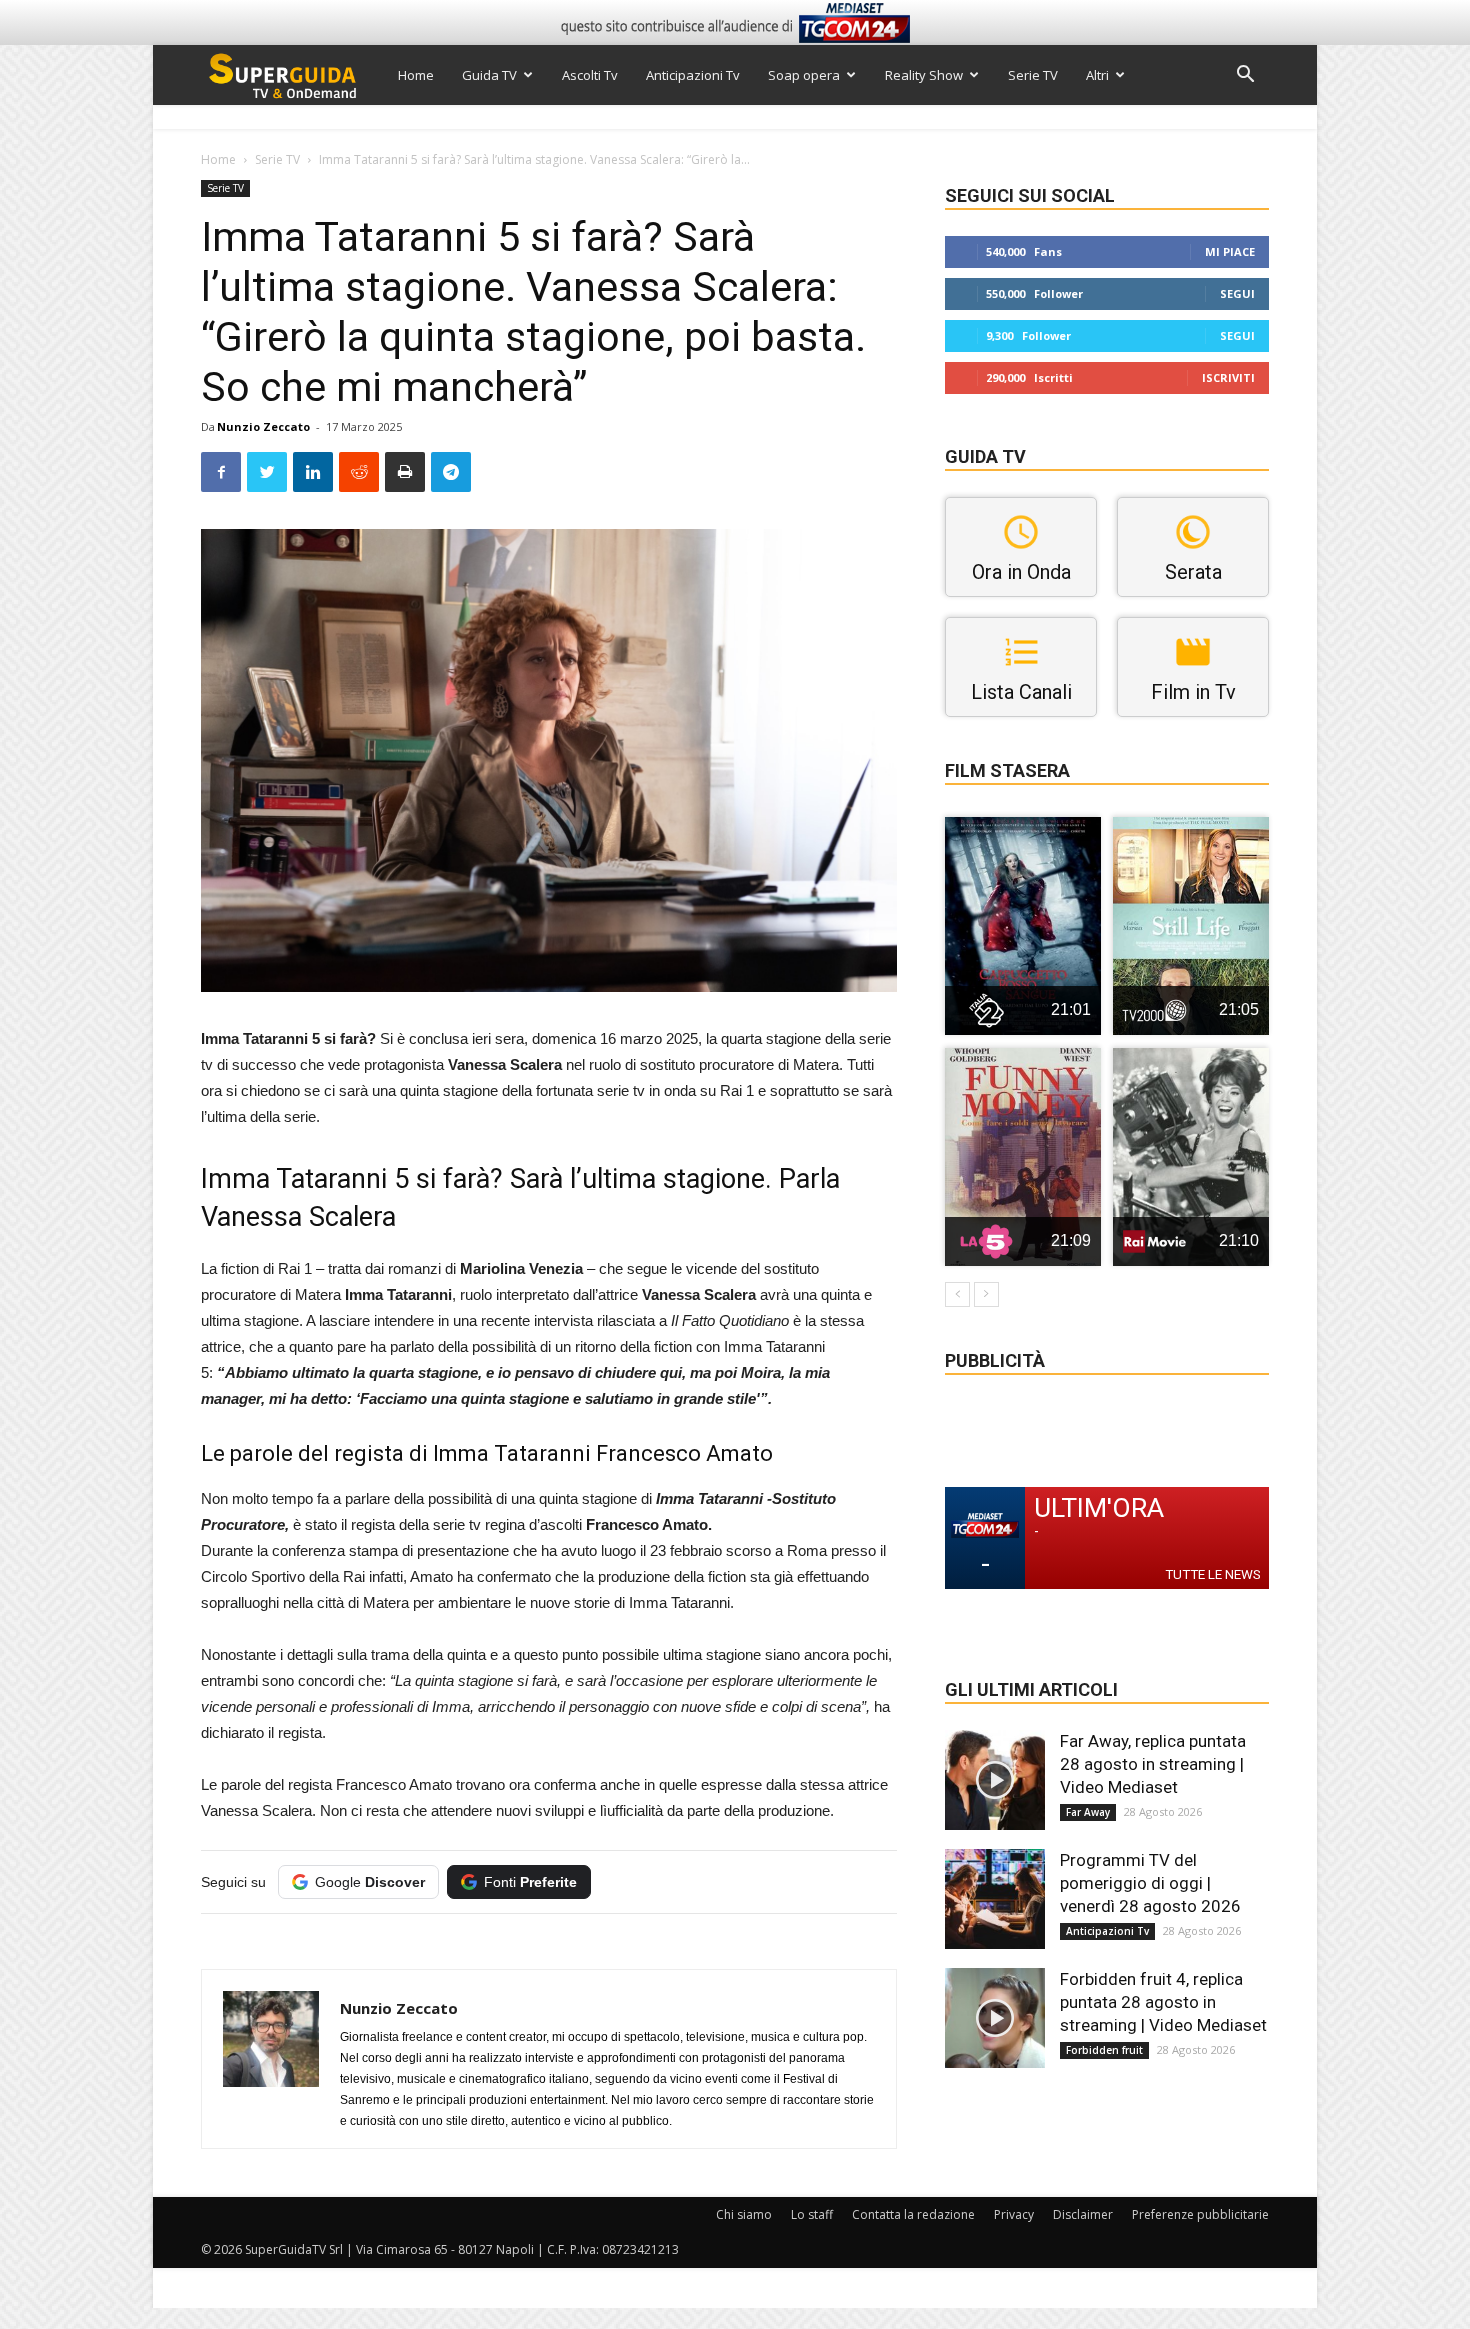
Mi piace (1230, 251)
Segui (1237, 293)
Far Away (1088, 1812)
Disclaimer (1083, 2214)
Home (416, 75)
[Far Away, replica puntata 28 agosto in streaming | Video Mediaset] (995, 1780)
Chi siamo (744, 2214)
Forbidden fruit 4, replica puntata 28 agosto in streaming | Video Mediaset (1163, 2002)
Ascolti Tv (590, 75)
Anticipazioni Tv (693, 75)
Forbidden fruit (1104, 2050)
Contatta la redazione (913, 2214)
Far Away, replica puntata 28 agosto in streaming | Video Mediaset (1153, 1764)
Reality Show (924, 75)
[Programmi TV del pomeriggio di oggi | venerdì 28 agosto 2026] (995, 1899)
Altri (1097, 75)
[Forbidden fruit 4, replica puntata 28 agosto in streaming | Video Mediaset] (995, 2018)
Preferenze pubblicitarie (1200, 2214)
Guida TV (489, 75)
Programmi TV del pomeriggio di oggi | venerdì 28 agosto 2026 (1150, 1883)
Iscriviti (1228, 377)
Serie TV (1033, 75)
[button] (1245, 76)
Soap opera (804, 75)
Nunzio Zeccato (263, 426)
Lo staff (812, 2214)
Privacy (1014, 2214)
